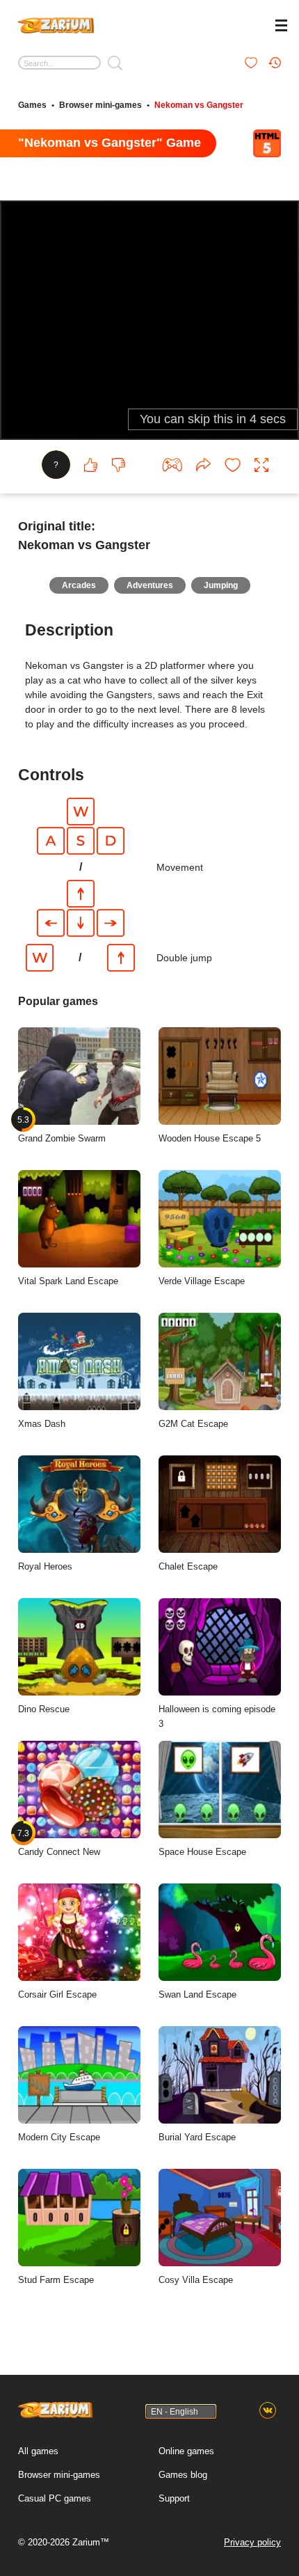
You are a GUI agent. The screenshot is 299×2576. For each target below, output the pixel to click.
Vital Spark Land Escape (68, 1281)
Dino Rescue (44, 1709)
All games (38, 2451)
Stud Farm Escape (56, 2280)
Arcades (79, 585)
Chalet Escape (188, 1566)
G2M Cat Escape (193, 1424)
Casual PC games (55, 2498)
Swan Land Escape (197, 1994)
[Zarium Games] (56, 24)
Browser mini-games (100, 105)
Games (32, 105)
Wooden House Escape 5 (210, 1138)
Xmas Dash (42, 1424)
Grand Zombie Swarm (62, 1129)
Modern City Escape (59, 2137)
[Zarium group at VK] (268, 2411)
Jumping (221, 585)
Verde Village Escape (202, 1281)
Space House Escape (202, 1852)
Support (174, 2498)
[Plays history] (275, 63)
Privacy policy (252, 2542)
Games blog (183, 2475)
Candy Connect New (59, 1842)
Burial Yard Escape (197, 2137)
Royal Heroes (45, 1566)
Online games (186, 2451)
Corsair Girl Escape (57, 1994)
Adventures (150, 585)
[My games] (251, 63)
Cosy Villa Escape (196, 2280)
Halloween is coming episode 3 (217, 1716)
